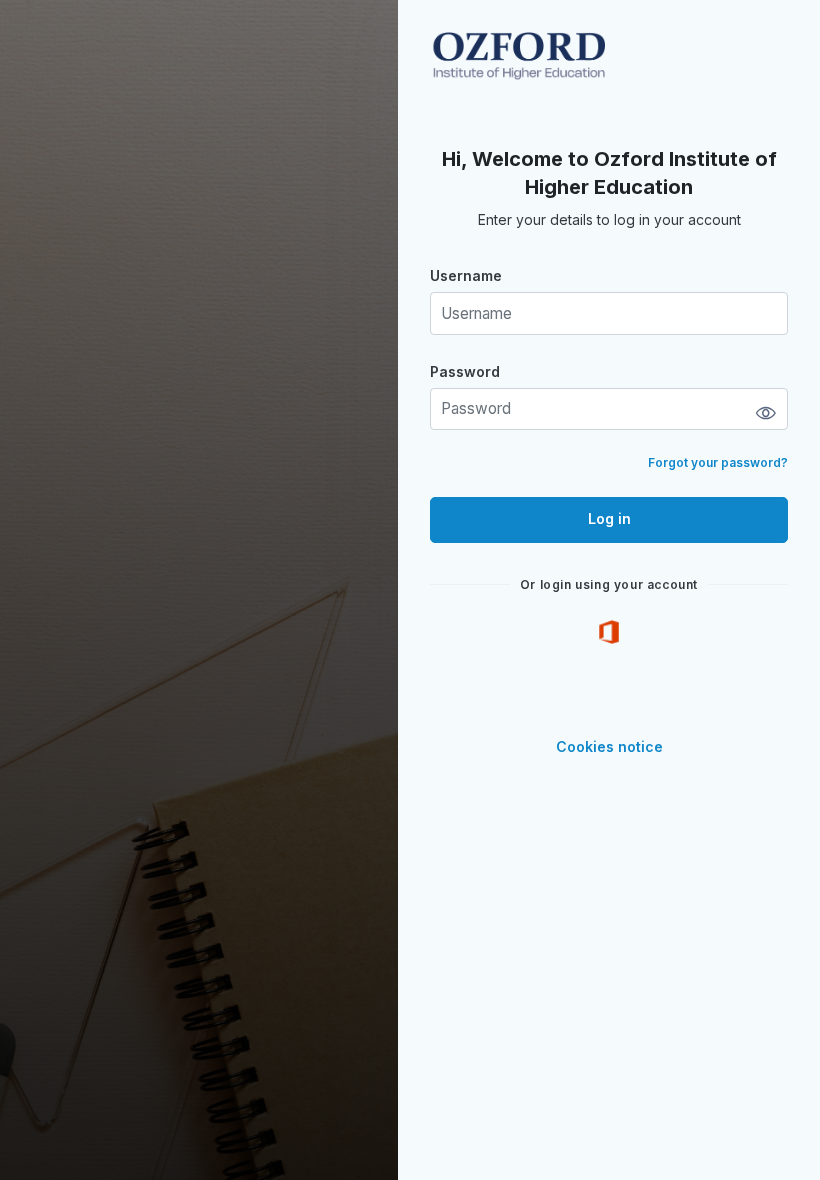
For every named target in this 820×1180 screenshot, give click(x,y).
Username (466, 275)
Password (465, 371)
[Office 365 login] (609, 632)
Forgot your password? (718, 462)
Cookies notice (609, 746)
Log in (609, 518)
